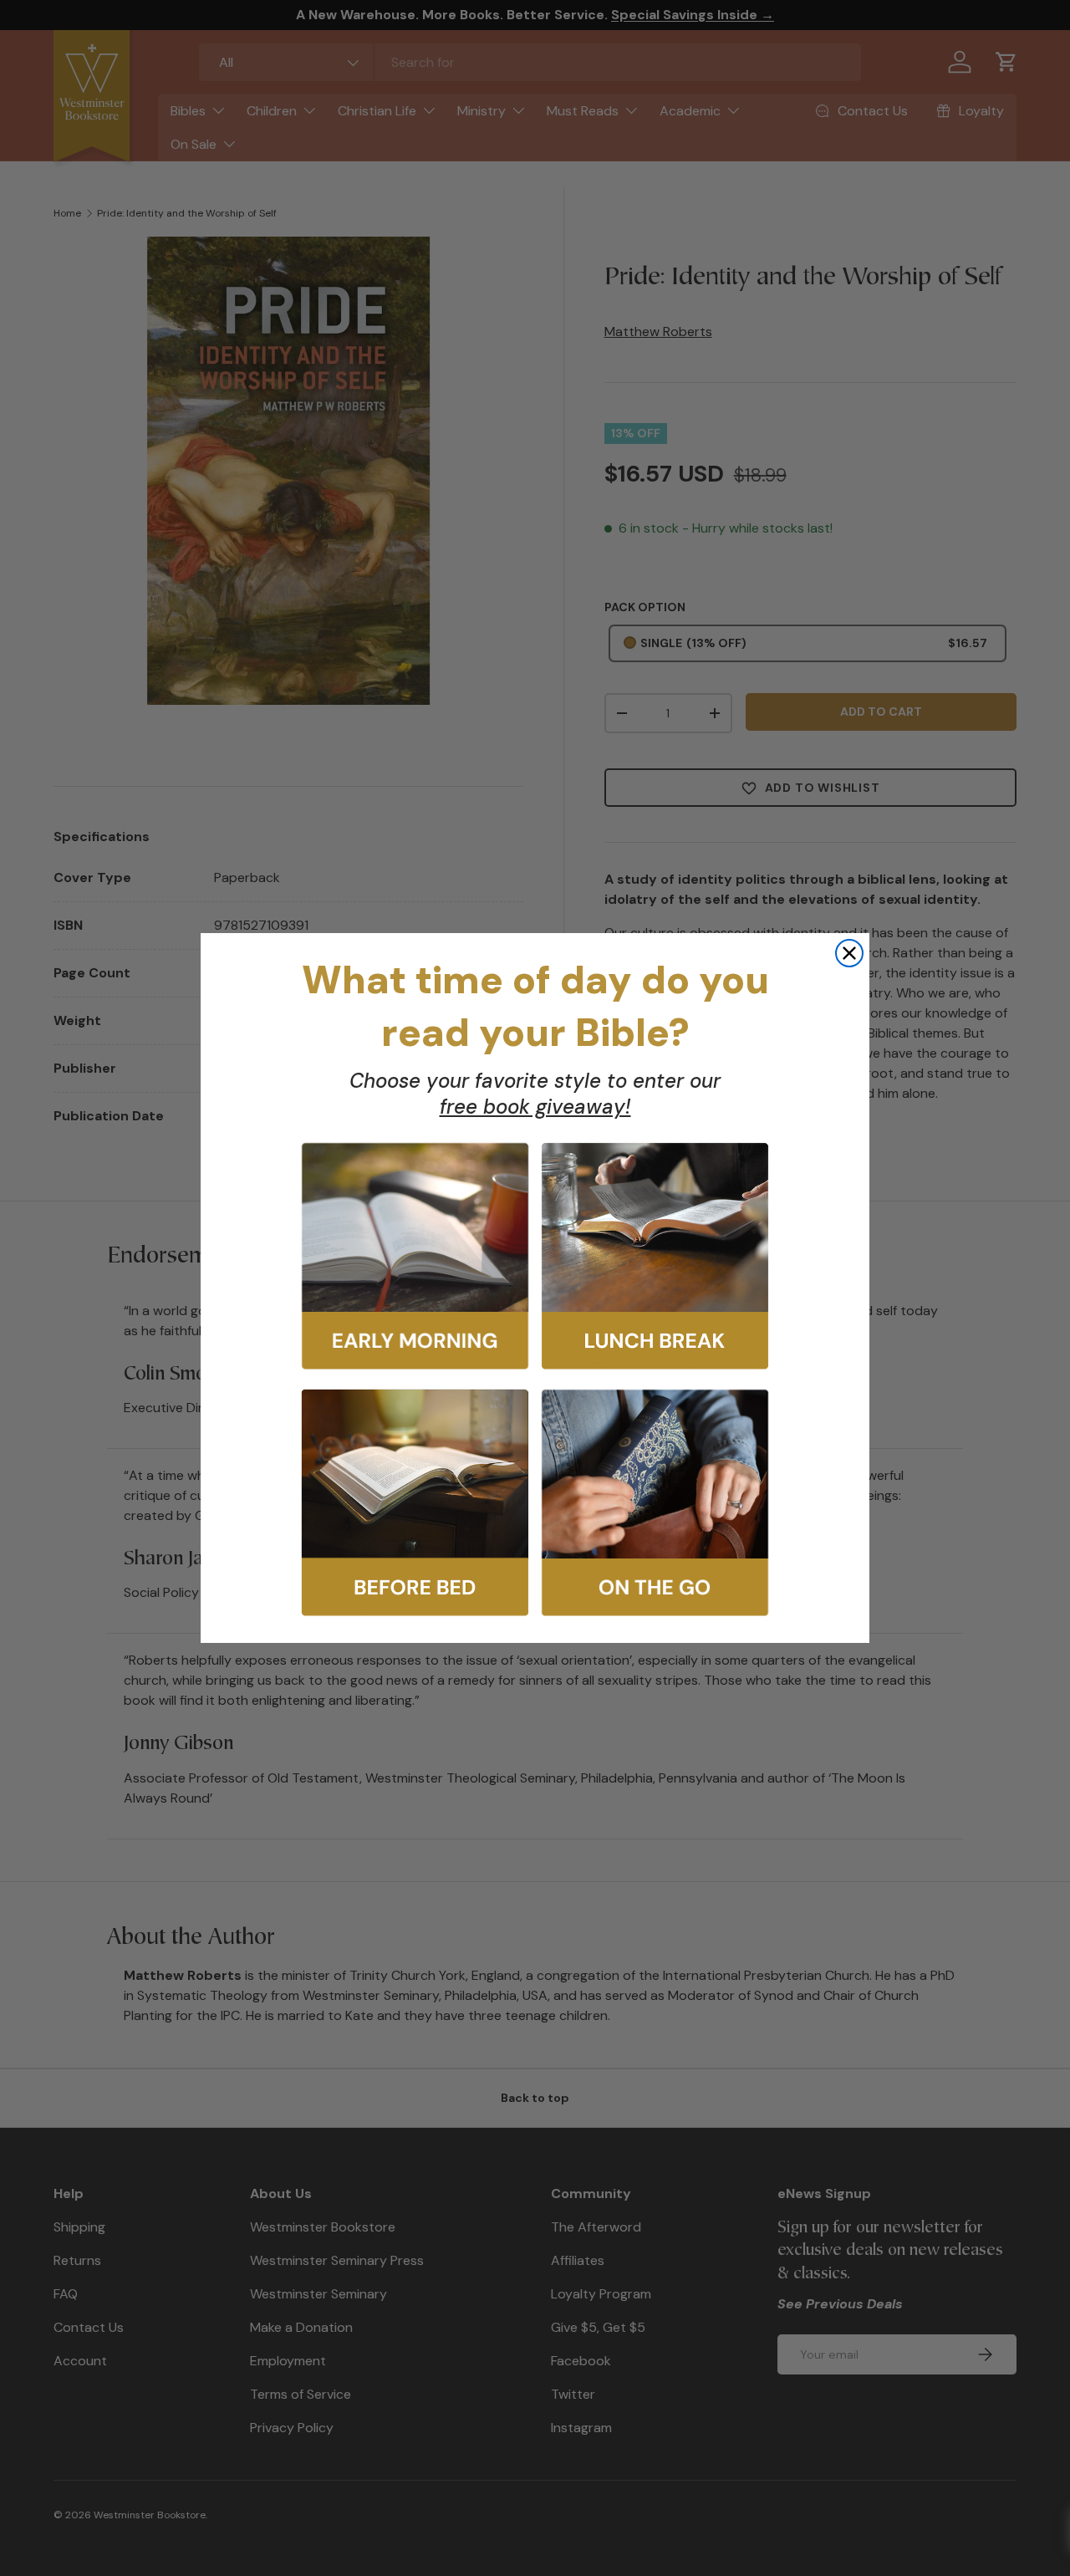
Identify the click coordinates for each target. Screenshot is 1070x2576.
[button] (415, 1256)
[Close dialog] (849, 953)
